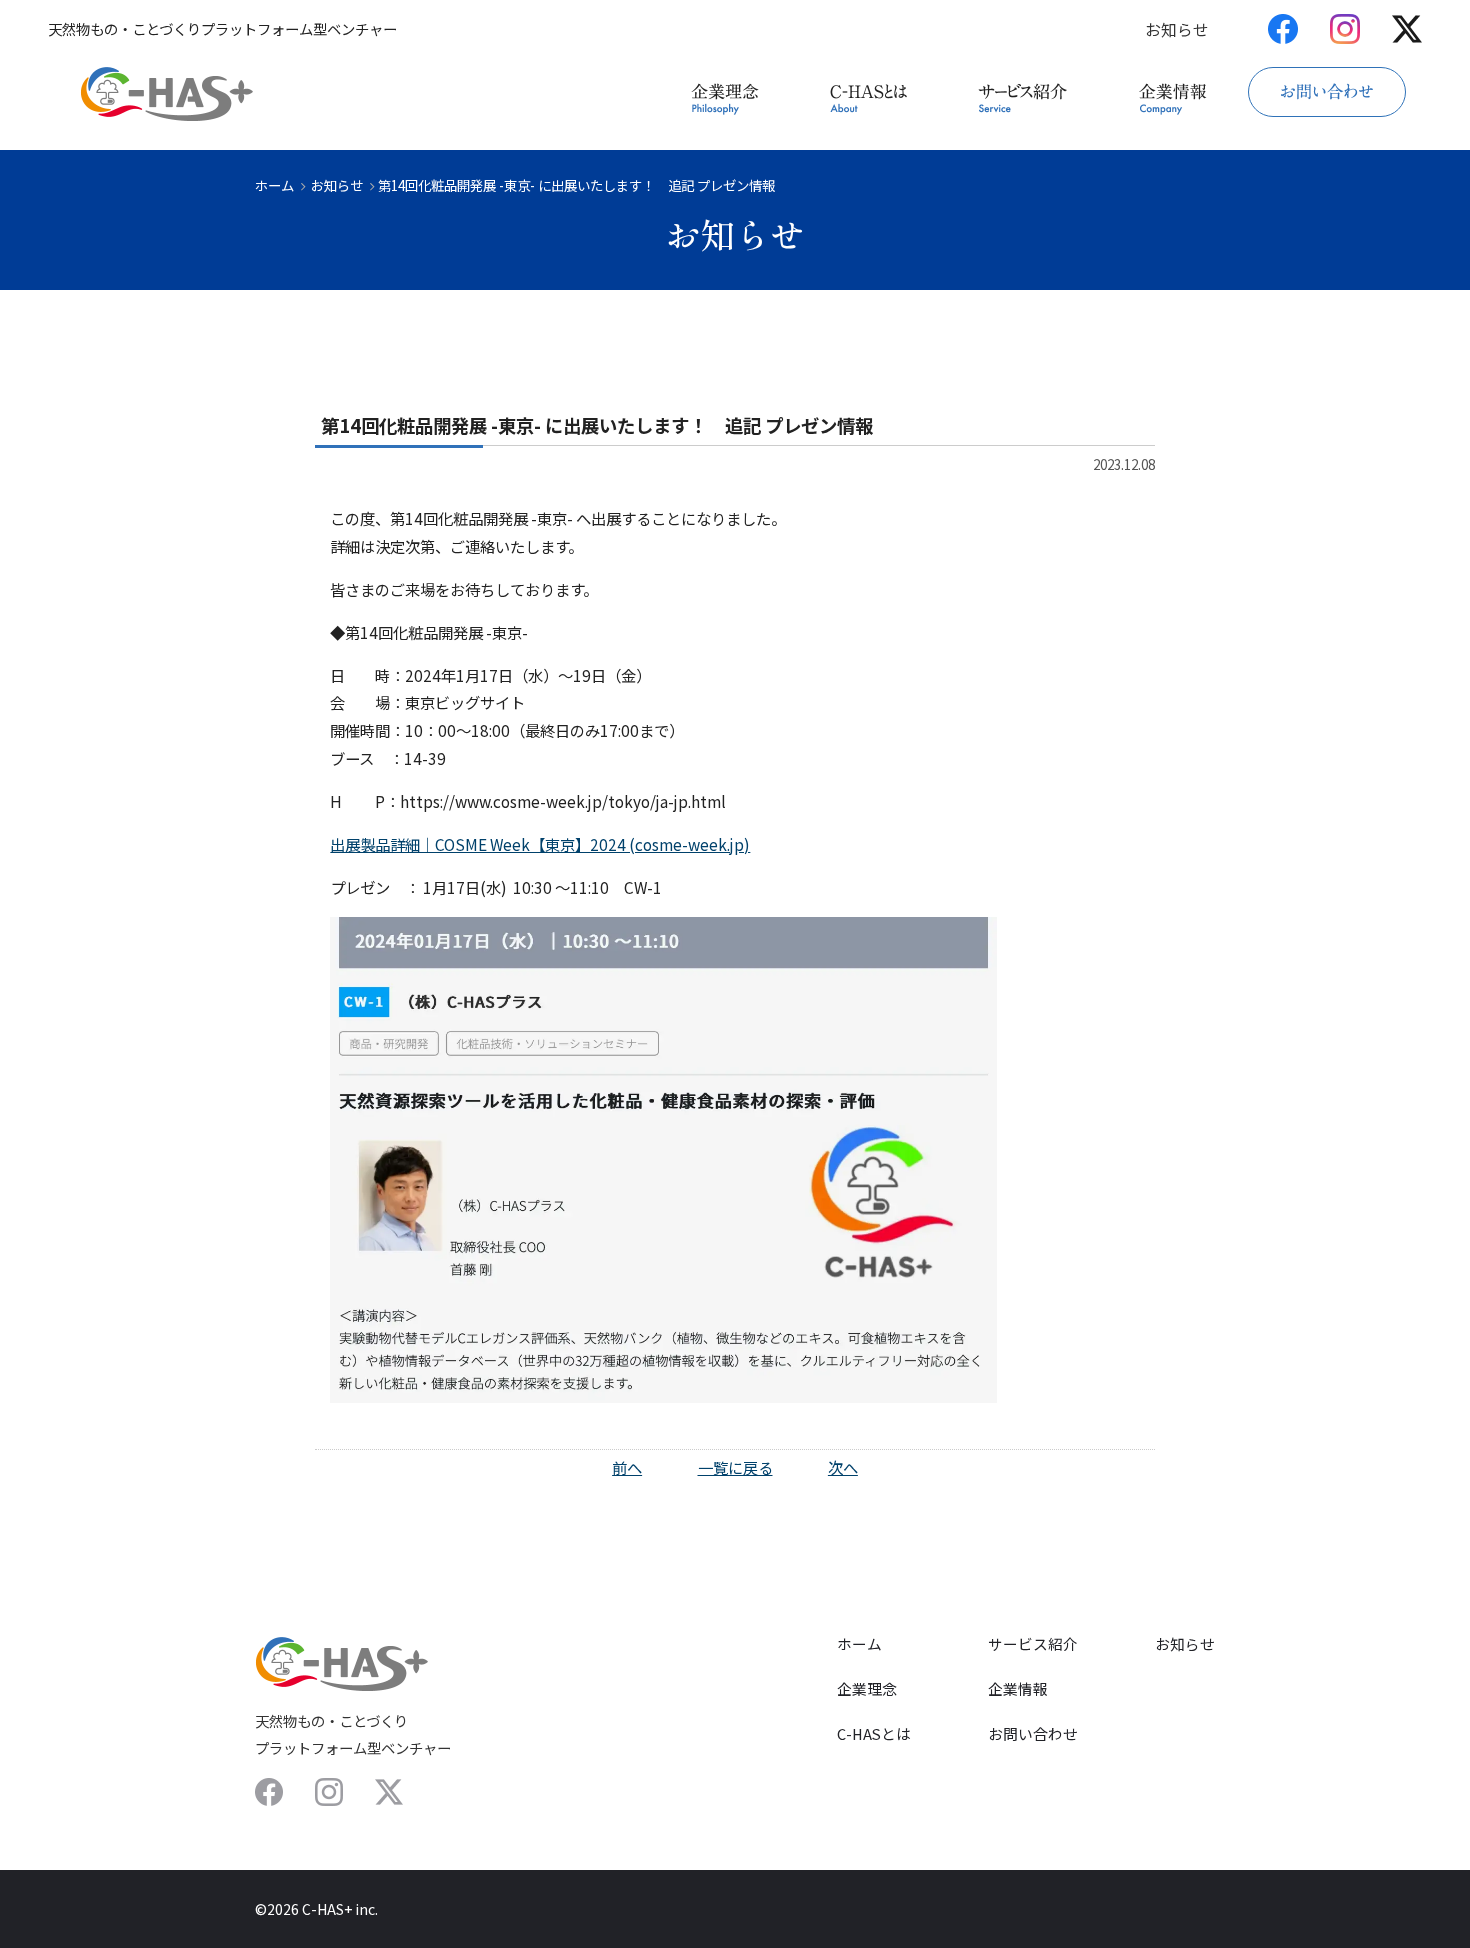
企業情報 (1018, 1688)
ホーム (274, 185)
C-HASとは (874, 1733)
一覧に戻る (735, 1467)
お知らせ (1177, 30)
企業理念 (867, 1688)
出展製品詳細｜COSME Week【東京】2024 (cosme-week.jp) (540, 844)
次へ (843, 1467)
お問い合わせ (1033, 1733)
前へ (627, 1467)
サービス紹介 (1033, 1643)
